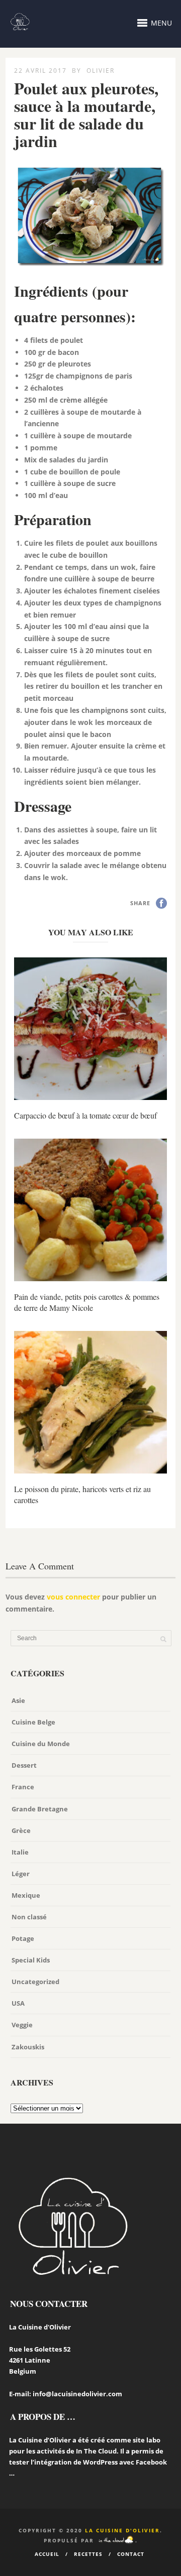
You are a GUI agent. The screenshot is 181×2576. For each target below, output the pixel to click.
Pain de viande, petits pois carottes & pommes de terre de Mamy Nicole (87, 1302)
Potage (23, 1938)
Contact (131, 2554)
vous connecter (73, 1597)
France (23, 1787)
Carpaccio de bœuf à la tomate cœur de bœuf (85, 1115)
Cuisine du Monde (41, 1744)
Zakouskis (28, 2047)
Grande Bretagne (40, 1809)
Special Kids (31, 1960)
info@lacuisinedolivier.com (77, 2394)
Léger (21, 1874)
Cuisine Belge (33, 1722)
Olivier (101, 71)
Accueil (47, 2554)
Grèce (21, 1830)
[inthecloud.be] (116, 2540)
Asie (18, 1700)
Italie (20, 1852)
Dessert (24, 1765)
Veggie (22, 2025)
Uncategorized (35, 1982)
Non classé (29, 1917)
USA (18, 2003)
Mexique (26, 1895)
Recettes (88, 2554)
